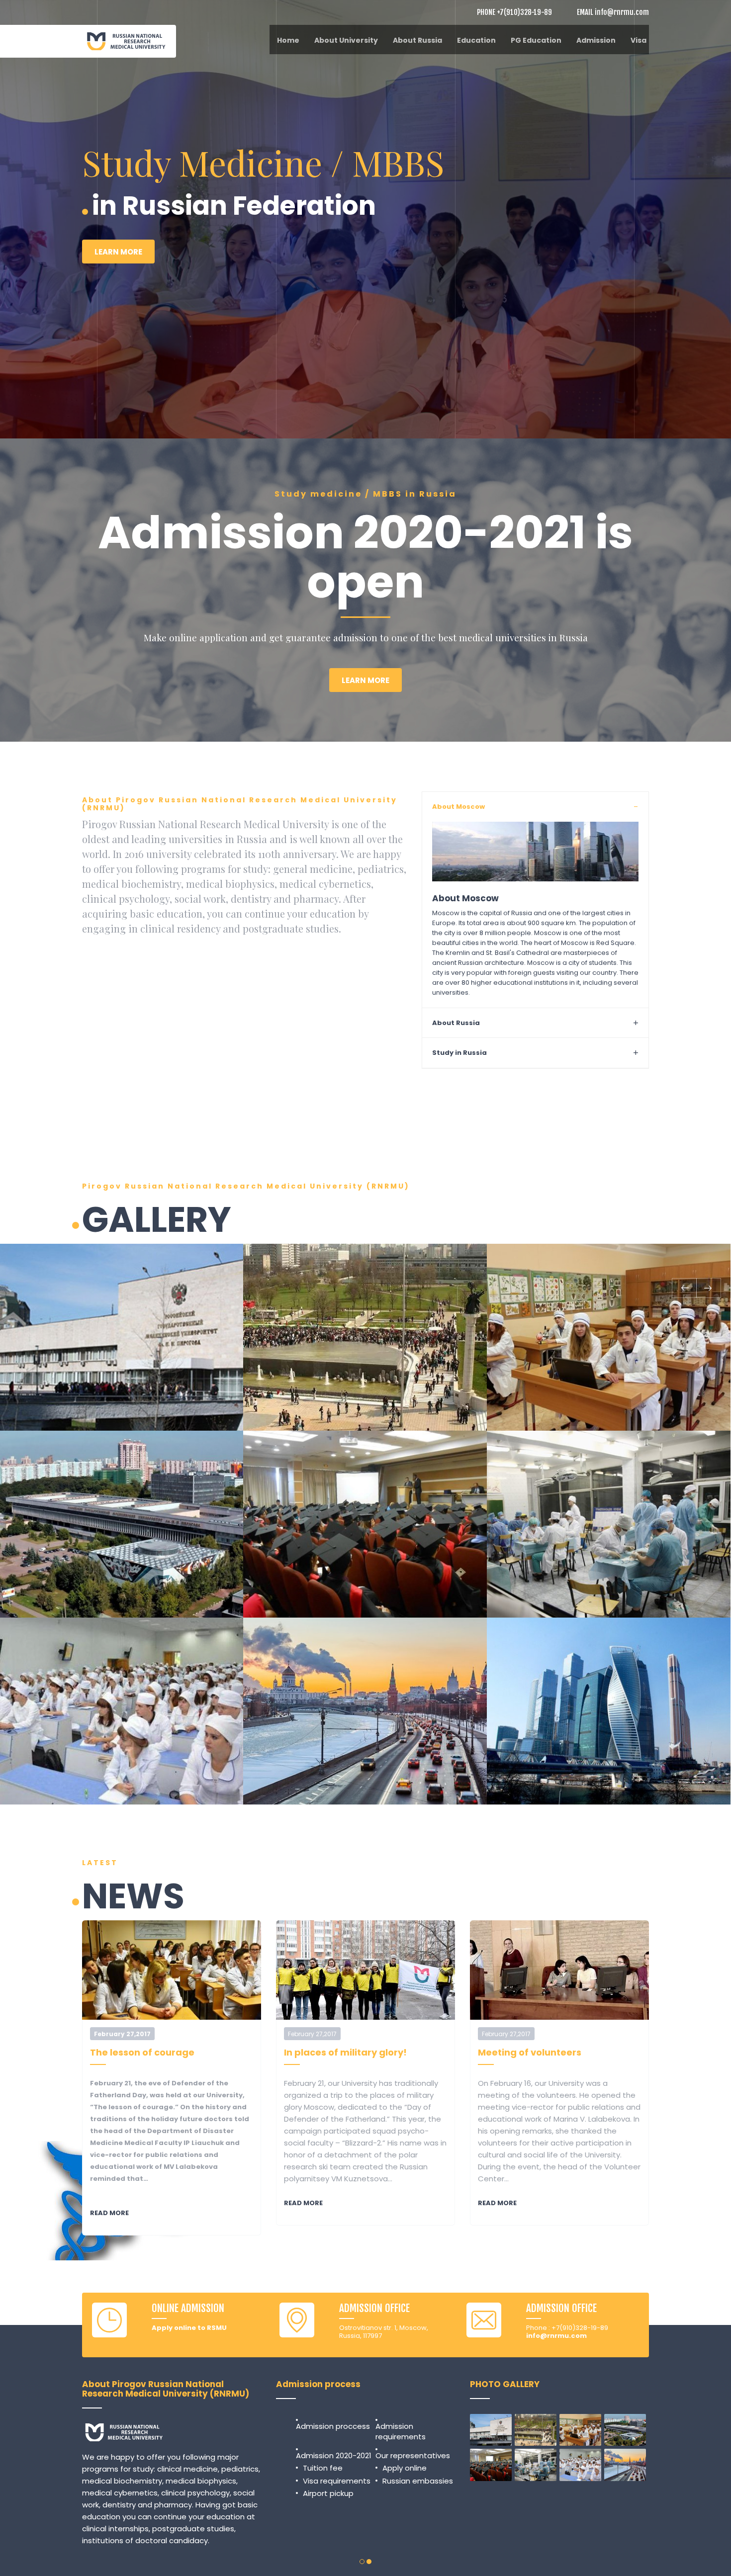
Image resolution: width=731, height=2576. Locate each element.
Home (288, 40)
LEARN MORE (118, 290)
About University (346, 40)
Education (476, 40)
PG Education (536, 40)
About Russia (417, 40)
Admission (596, 40)
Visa (639, 40)
